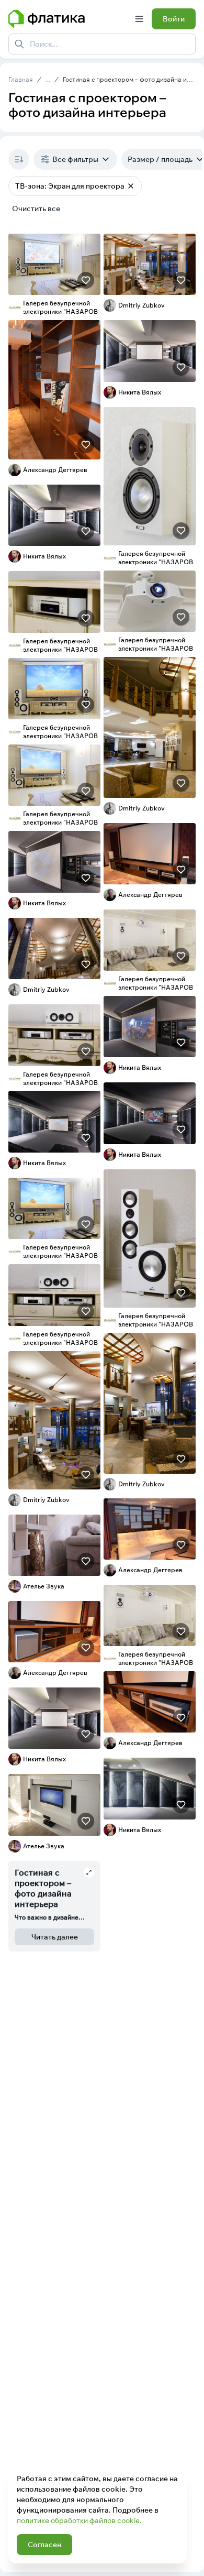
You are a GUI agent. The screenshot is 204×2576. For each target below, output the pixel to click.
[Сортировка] (19, 159)
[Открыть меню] (139, 19)
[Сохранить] (86, 280)
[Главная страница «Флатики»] (67, 19)
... (48, 80)
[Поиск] (19, 44)
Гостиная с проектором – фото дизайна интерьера (129, 79)
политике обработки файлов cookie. (79, 2520)
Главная (21, 79)
